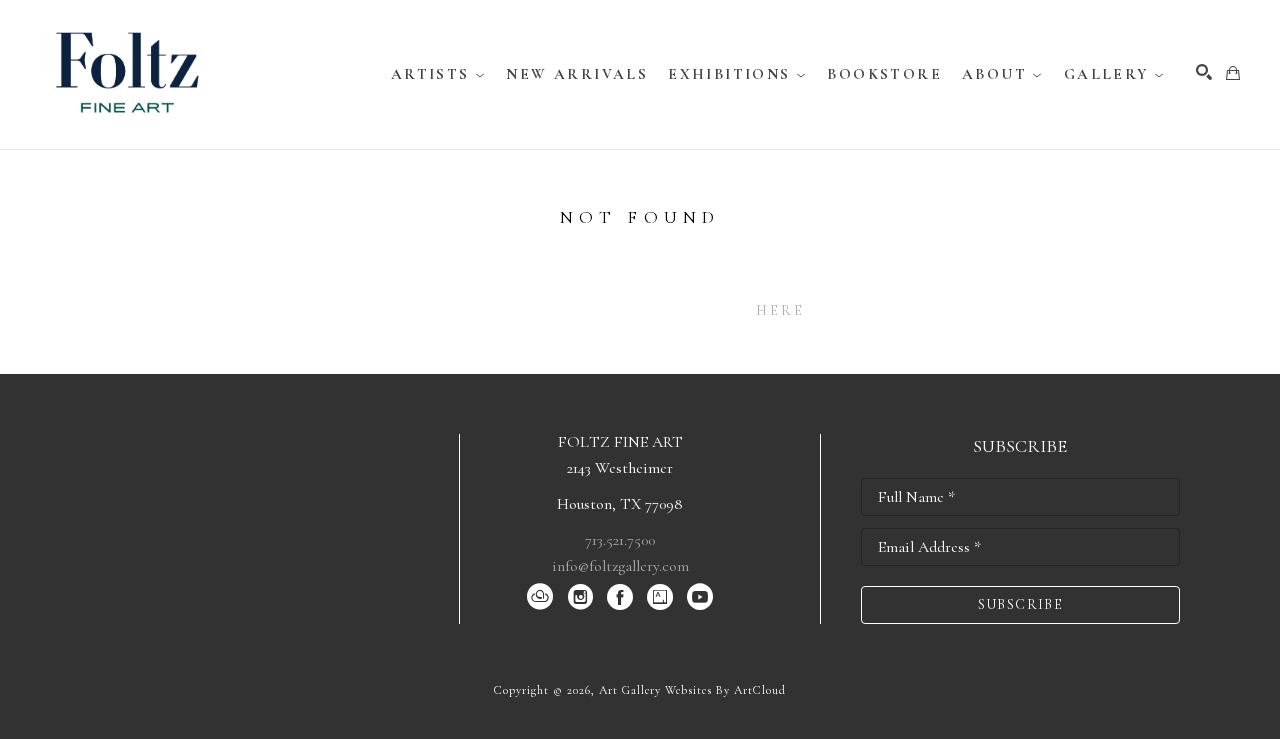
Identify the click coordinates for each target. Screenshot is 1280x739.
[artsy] (660, 597)
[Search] (1204, 72)
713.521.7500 (620, 540)
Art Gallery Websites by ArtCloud (692, 690)
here (781, 310)
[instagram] (580, 597)
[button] (439, 74)
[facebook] (620, 597)
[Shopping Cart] (1233, 73)
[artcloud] (540, 597)
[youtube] (700, 597)
